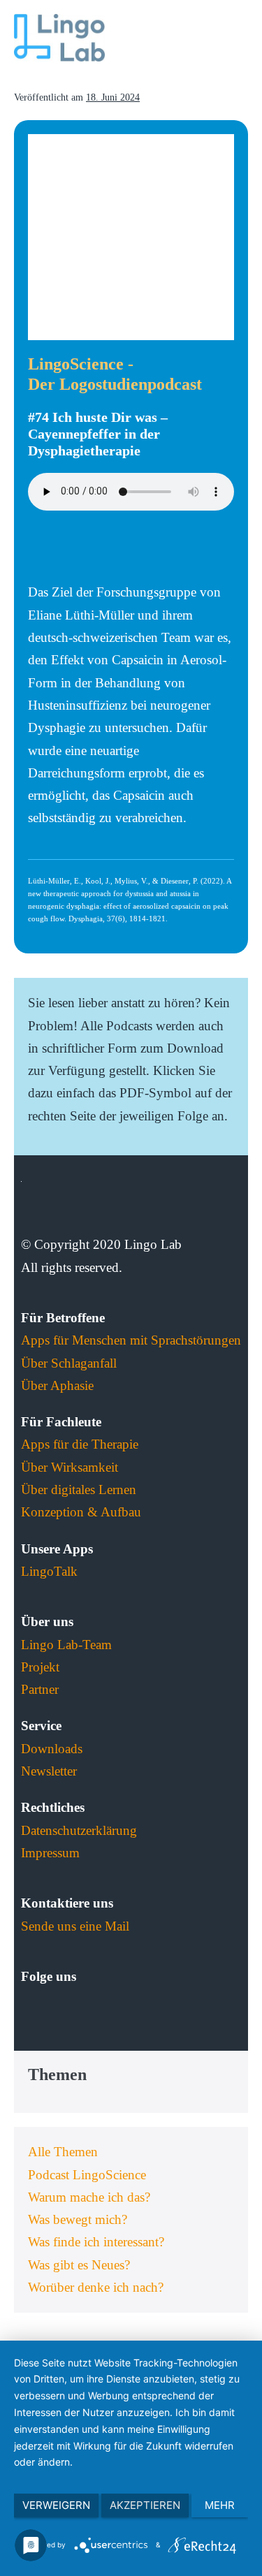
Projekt (40, 1667)
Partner (40, 1689)
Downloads (52, 1749)
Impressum (50, 1853)
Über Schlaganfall (69, 1363)
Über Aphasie (57, 1385)
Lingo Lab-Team (66, 1645)
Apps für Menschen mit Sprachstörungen (131, 1340)
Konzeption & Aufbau (81, 1512)
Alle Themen (63, 2152)
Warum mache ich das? (89, 2197)
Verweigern (56, 2505)
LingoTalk (49, 1571)
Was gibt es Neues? (79, 2265)
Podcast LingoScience (87, 2175)
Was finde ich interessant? (96, 2242)
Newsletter (49, 1771)
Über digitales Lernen (79, 1490)
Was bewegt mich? (78, 2219)
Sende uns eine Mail (75, 1926)
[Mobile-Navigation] (243, 39)
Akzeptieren (145, 2505)
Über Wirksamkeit (70, 1467)
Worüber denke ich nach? (96, 2287)
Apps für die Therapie (80, 1444)
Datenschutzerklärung (79, 1830)
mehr (220, 2505)
